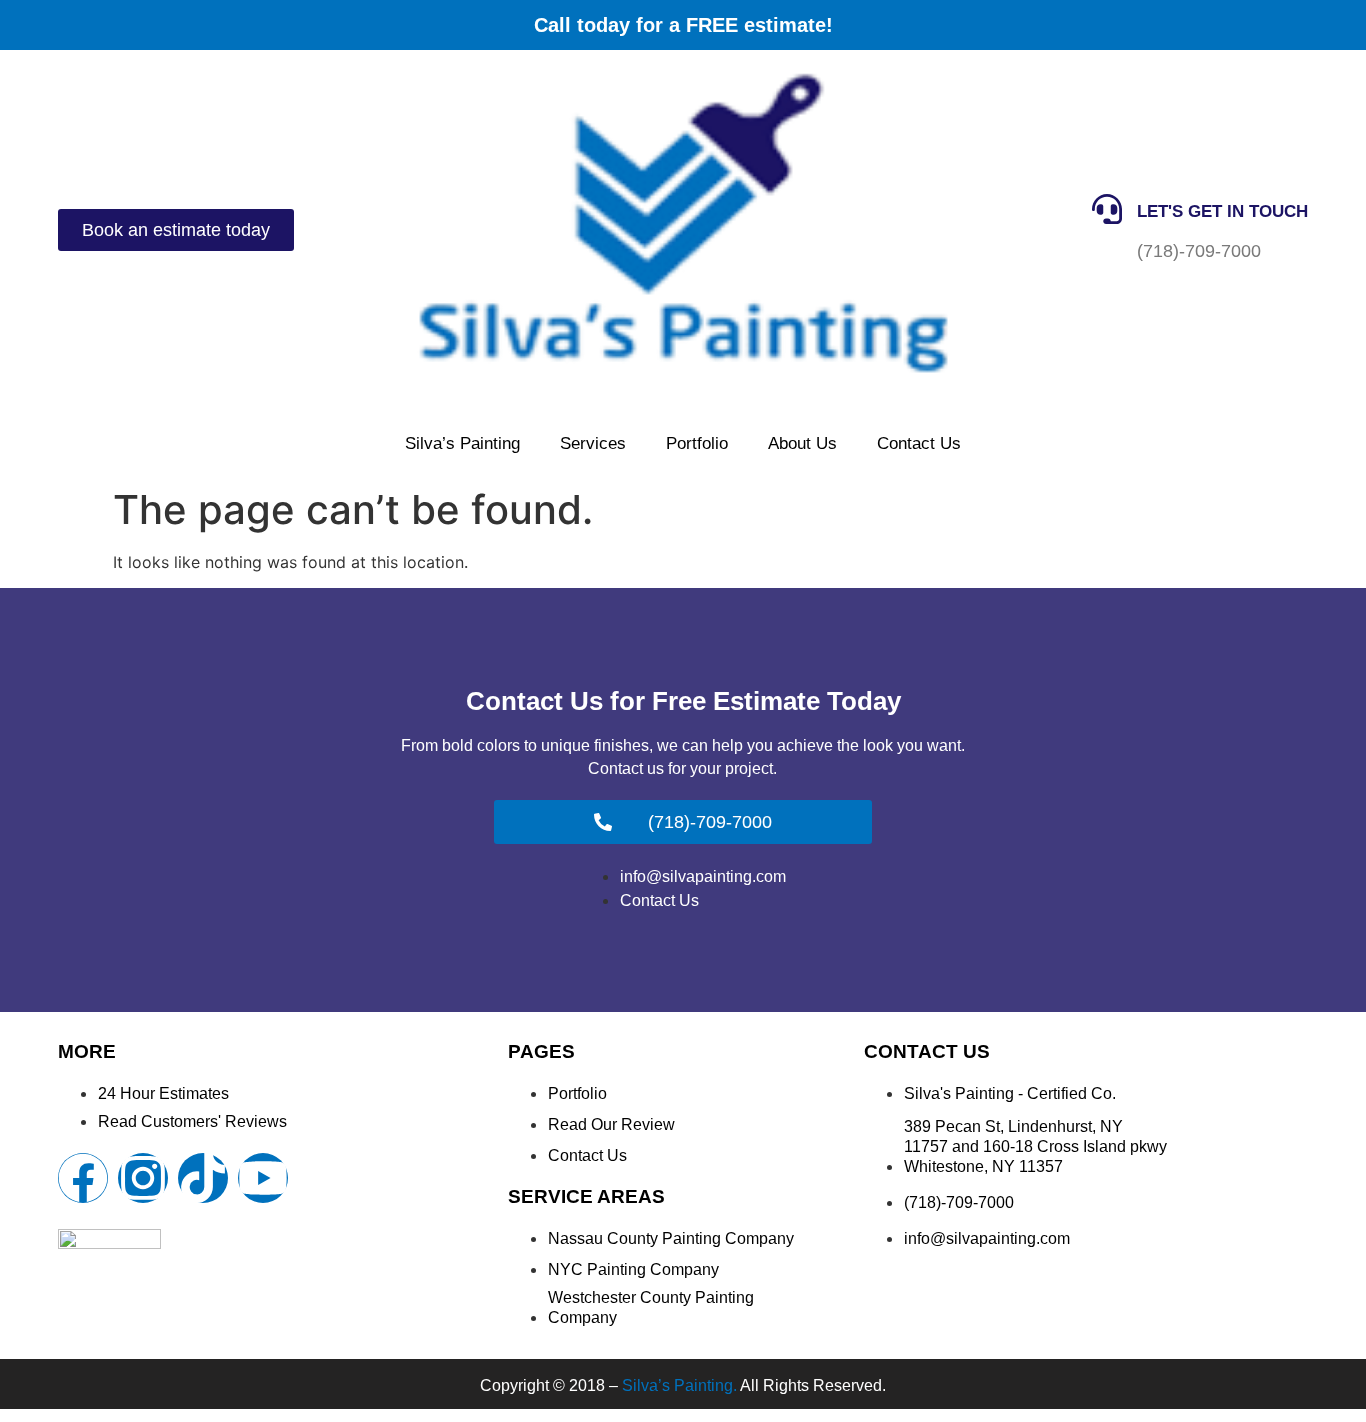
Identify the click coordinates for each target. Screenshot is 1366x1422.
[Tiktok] (203, 1178)
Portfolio (697, 443)
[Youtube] (263, 1178)
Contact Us (919, 443)
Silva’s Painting (462, 443)
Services (593, 443)
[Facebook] (83, 1178)
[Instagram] (143, 1178)
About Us (802, 443)
